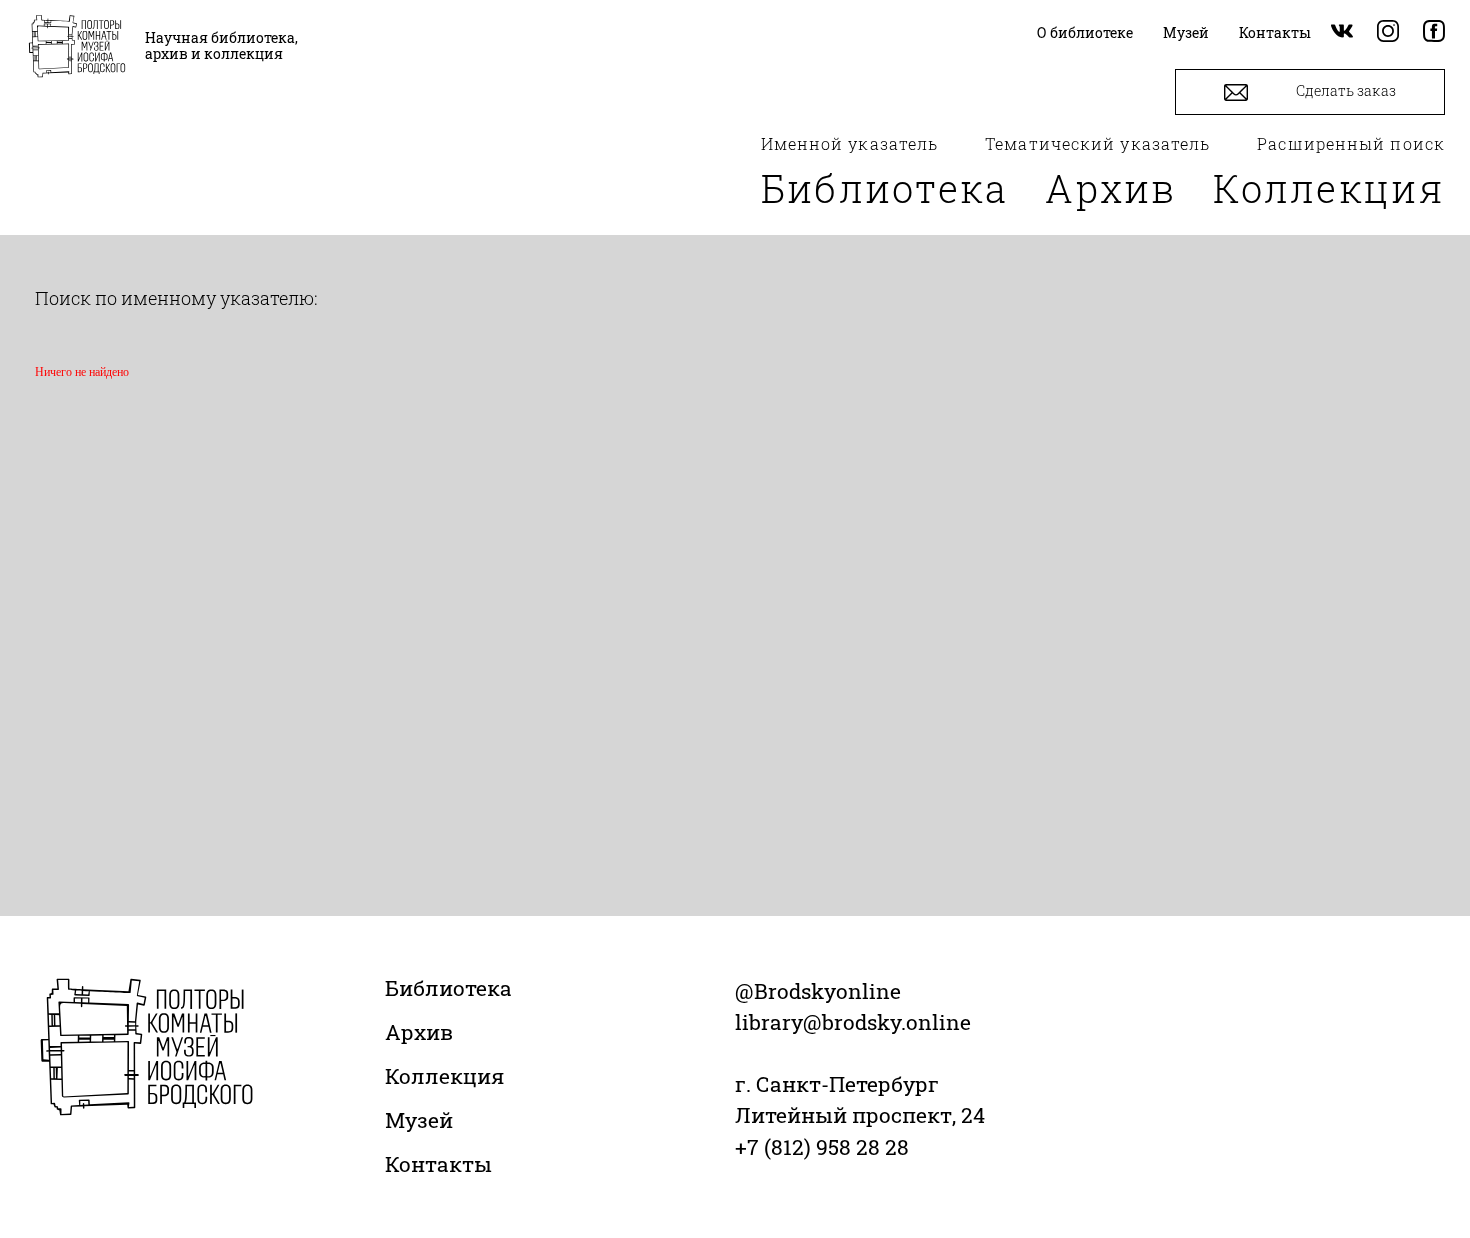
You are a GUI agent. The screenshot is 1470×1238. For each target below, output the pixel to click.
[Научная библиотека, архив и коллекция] (77, 48)
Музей (419, 1120)
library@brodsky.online (853, 1022)
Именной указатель (850, 143)
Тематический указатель (1097, 143)
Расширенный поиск (1351, 143)
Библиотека (885, 188)
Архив (1111, 188)
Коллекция (1329, 188)
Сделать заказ (1344, 90)
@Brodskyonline (818, 991)
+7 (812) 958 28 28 (822, 1147)
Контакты (438, 1164)
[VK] (1342, 32)
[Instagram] (1388, 32)
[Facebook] (1434, 32)
